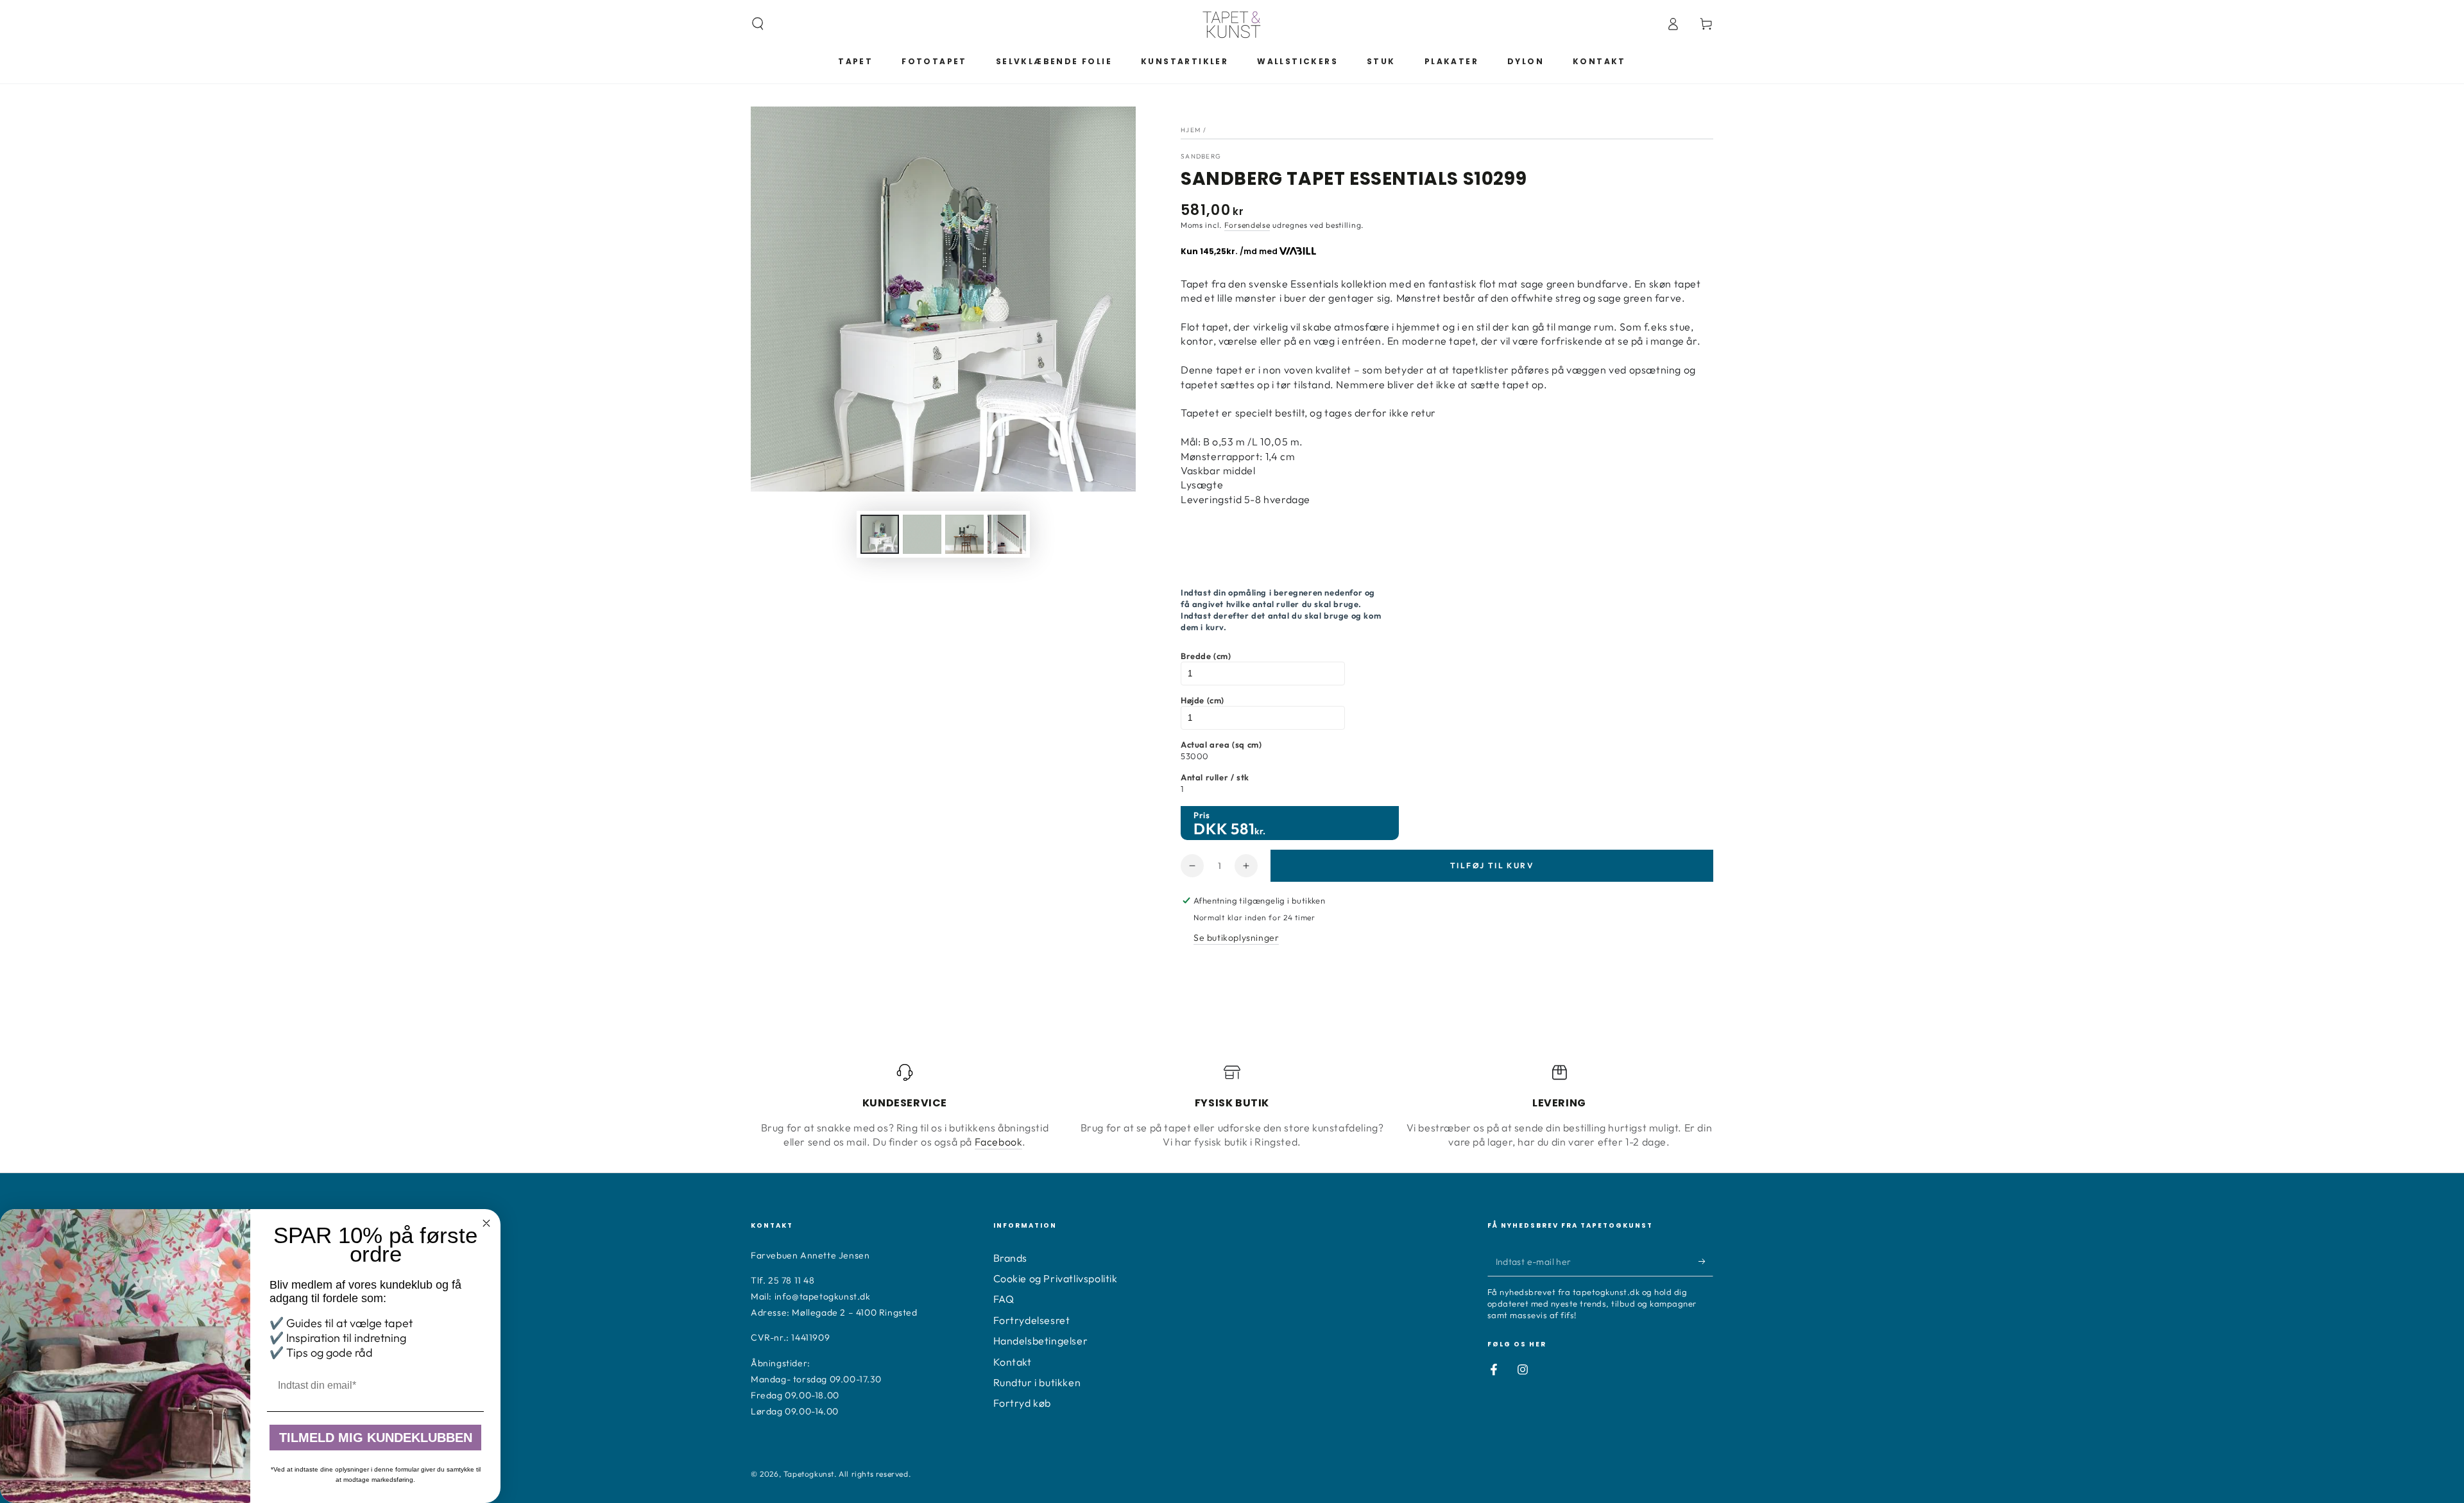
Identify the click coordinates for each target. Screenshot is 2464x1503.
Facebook (999, 1142)
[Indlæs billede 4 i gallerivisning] (1007, 534)
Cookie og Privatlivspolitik (1056, 1278)
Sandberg (1201, 156)
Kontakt (1013, 1362)
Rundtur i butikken (1037, 1382)
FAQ (1004, 1299)
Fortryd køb (1022, 1403)
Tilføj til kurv (1492, 865)
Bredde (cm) (1206, 656)
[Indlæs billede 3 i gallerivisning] (964, 534)
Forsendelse (1247, 225)
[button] (758, 24)
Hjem (1191, 130)
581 (1243, 829)
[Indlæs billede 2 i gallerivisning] (922, 534)
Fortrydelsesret (1032, 1320)
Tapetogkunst (809, 1474)
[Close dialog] (486, 1223)
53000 (1195, 756)
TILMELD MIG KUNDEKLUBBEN (376, 1438)
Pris (1202, 815)
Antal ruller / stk (1215, 777)
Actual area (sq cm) (1221, 744)
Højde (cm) (1202, 700)
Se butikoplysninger (1236, 938)
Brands (1011, 1258)
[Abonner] (1706, 1262)
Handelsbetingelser (1041, 1341)
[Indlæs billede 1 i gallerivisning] (880, 534)
